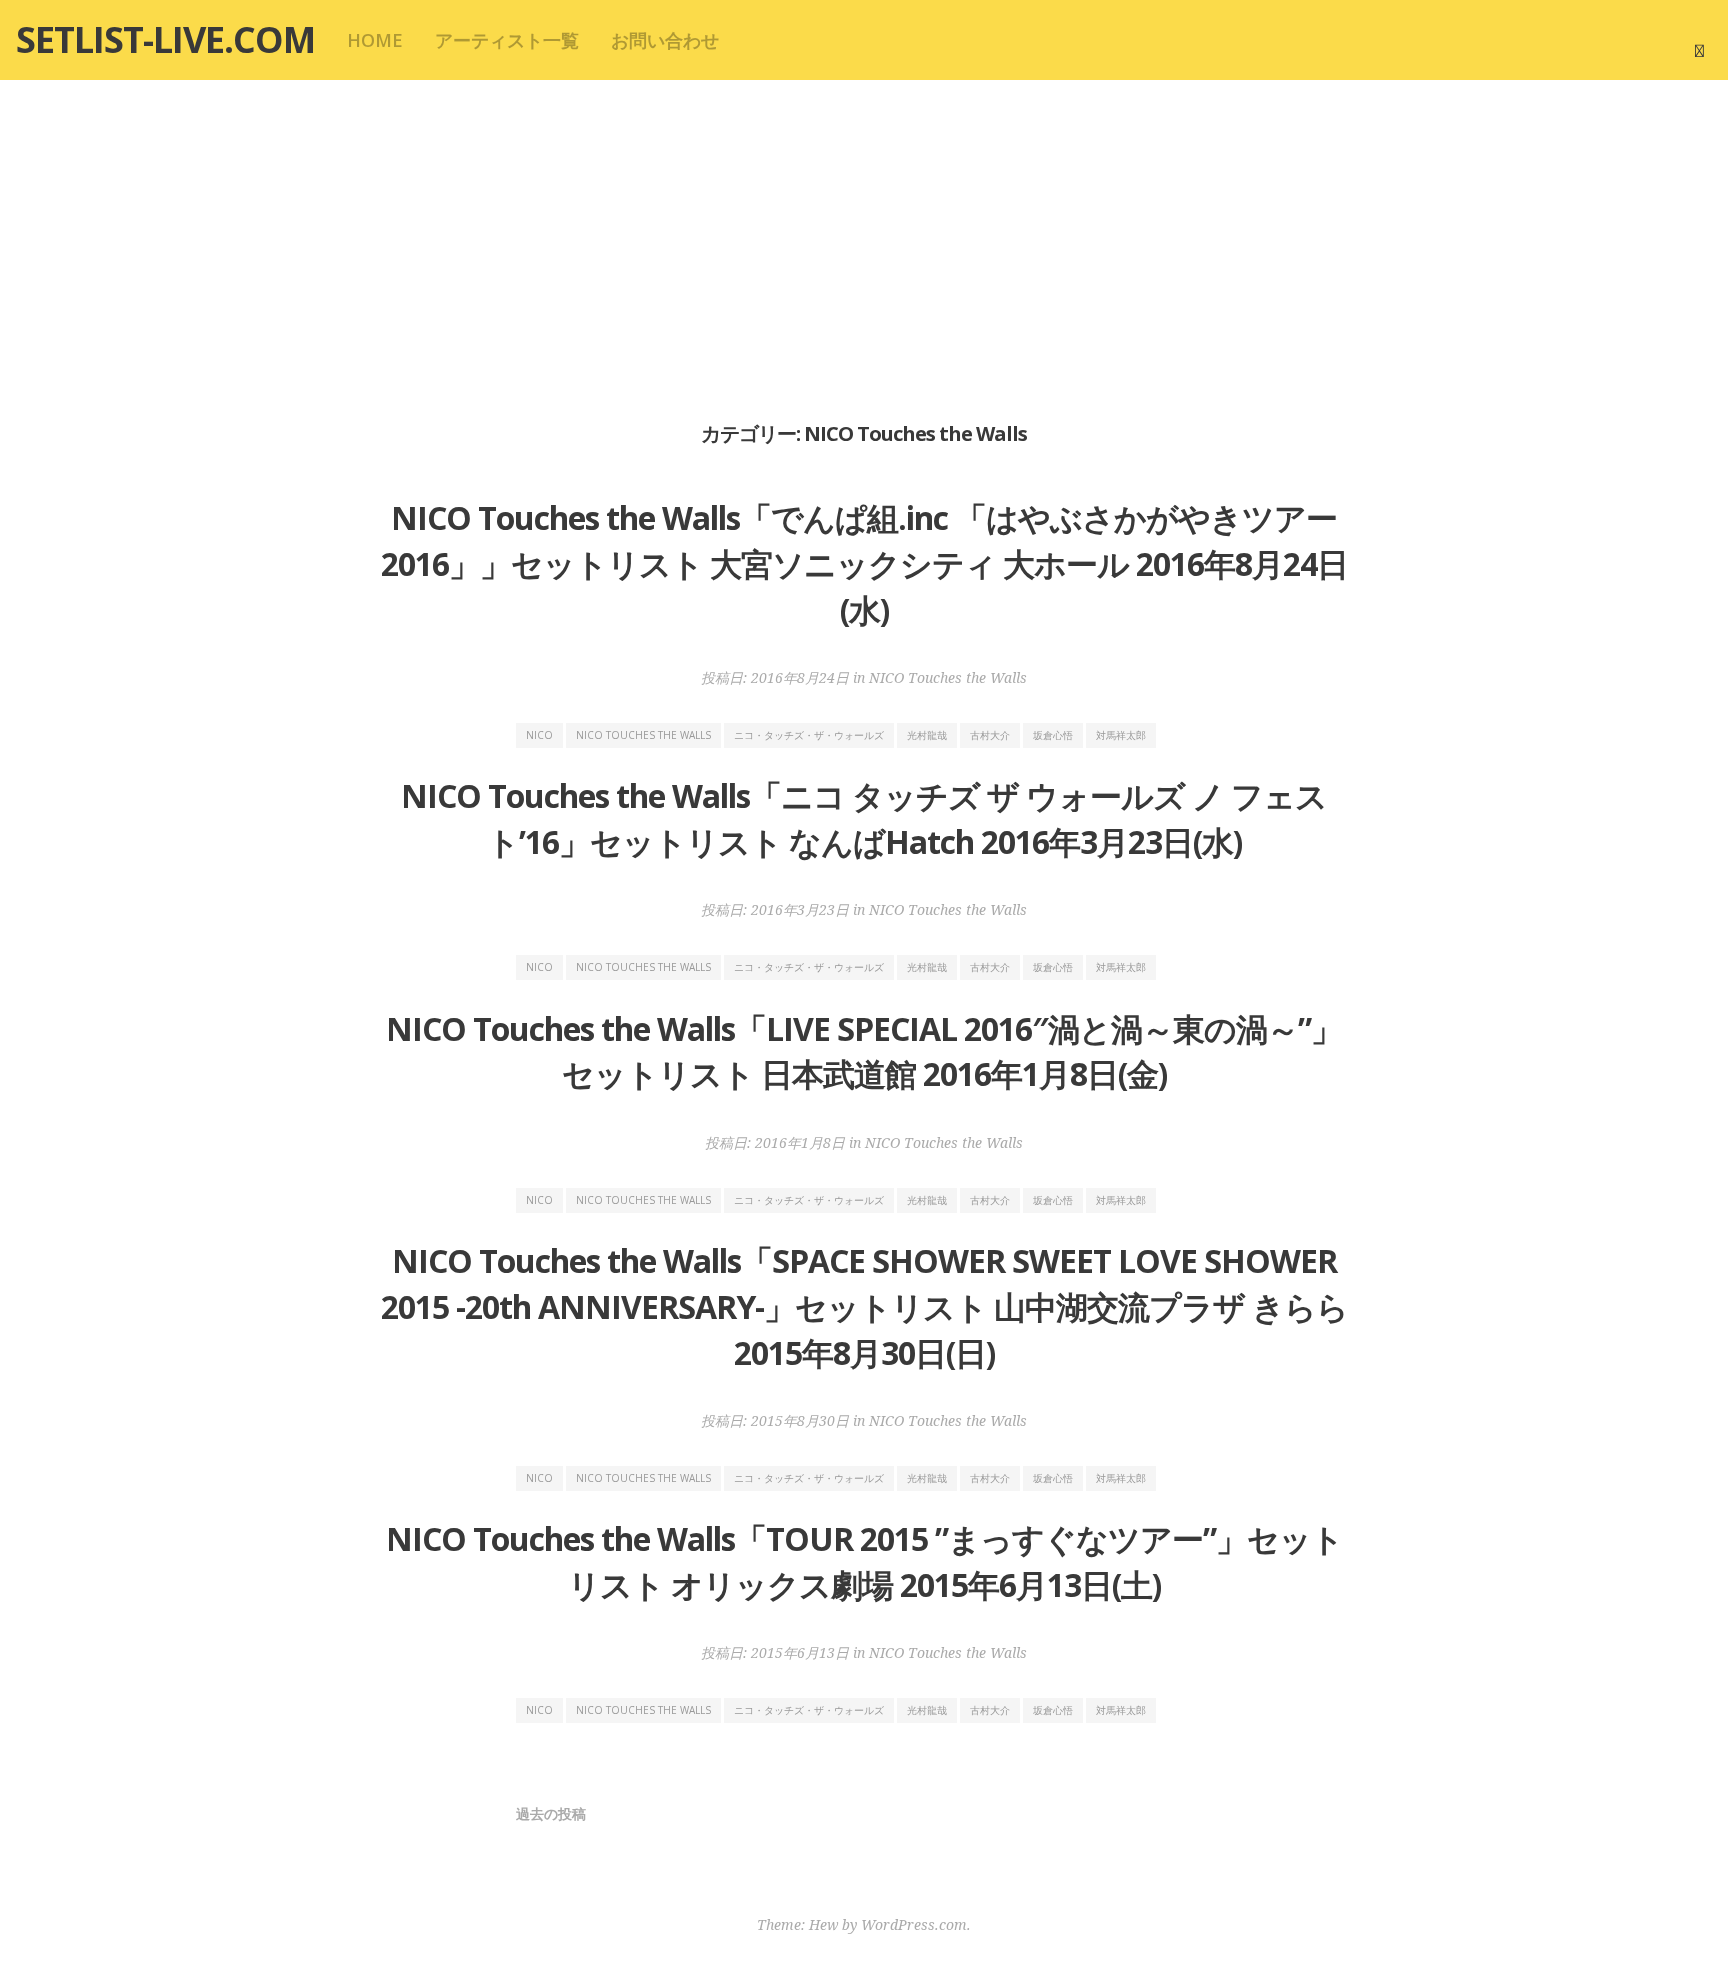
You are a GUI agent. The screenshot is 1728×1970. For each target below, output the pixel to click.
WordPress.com (914, 1924)
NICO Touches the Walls (948, 677)
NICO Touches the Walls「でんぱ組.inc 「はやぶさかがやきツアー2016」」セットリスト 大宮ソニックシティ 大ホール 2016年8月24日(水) (864, 563)
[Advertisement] (864, 248)
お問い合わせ (665, 40)
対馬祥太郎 (1121, 735)
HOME (375, 40)
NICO (539, 735)
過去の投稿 (551, 1813)
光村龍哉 (927, 735)
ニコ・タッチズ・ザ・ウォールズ (809, 735)
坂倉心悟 (1053, 735)
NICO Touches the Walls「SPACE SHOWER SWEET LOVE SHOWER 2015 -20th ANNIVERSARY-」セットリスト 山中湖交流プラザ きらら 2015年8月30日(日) (864, 1306)
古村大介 (990, 735)
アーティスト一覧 (507, 40)
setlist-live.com (165, 39)
